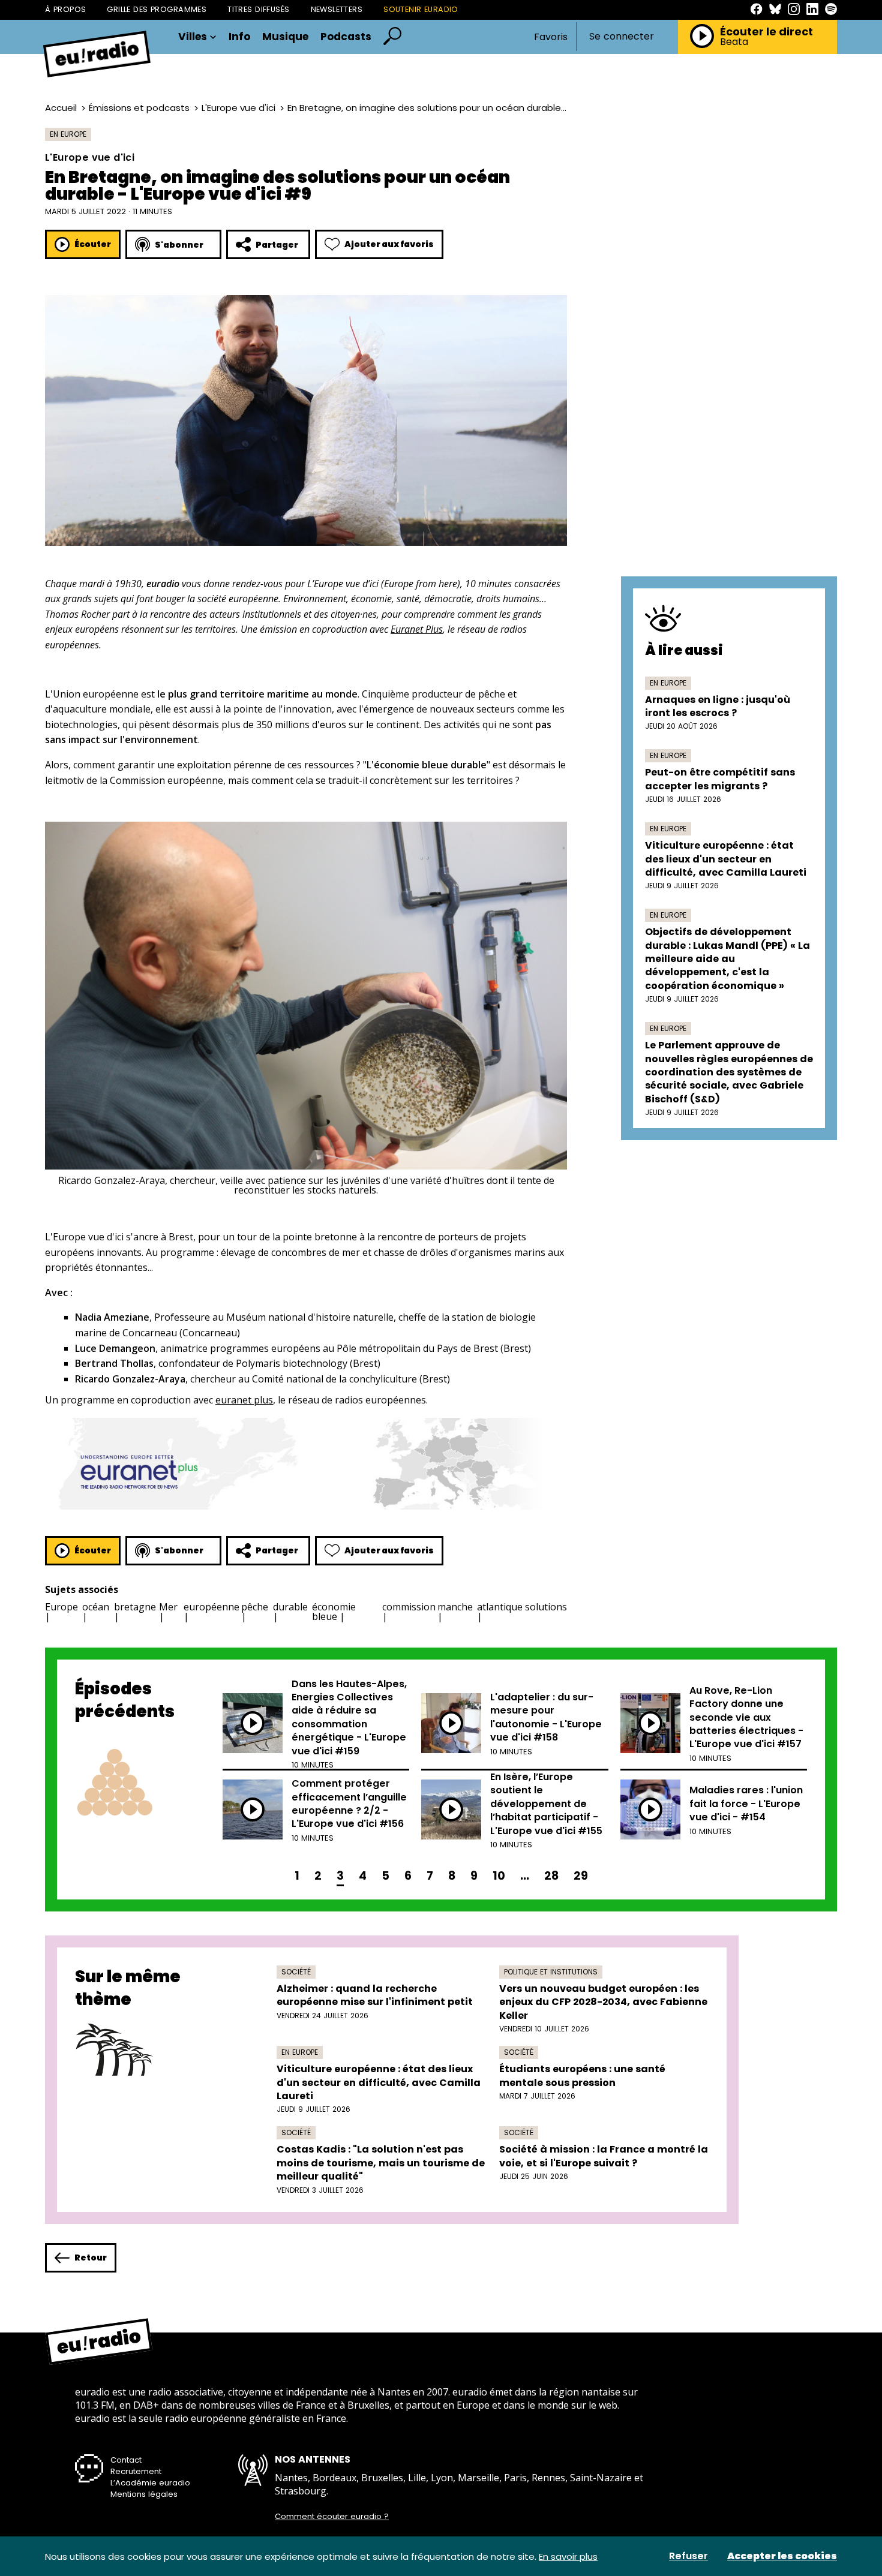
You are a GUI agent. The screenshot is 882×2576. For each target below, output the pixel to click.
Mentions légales (144, 2494)
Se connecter (622, 37)
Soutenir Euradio (421, 9)
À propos (65, 9)
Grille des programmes (157, 9)
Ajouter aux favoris (389, 244)
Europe (61, 1607)
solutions (546, 1607)
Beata (734, 42)
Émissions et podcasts (139, 108)
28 (551, 1876)
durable (290, 1607)
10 (499, 1876)
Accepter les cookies (782, 2556)
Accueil (61, 108)
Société (296, 1972)
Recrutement (136, 2471)
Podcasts (346, 37)
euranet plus (244, 1400)
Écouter (93, 244)
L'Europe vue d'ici (238, 108)
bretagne (135, 1607)
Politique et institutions (551, 1972)
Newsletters (337, 9)
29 (581, 1876)
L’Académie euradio (150, 2483)
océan (96, 1607)
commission (409, 1607)
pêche (255, 1607)
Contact (126, 2460)
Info (239, 37)
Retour (91, 2258)
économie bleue (334, 1612)
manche (455, 1607)
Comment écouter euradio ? (332, 2517)
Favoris (551, 37)
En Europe (68, 134)
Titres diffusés (258, 9)
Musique (285, 37)
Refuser (688, 2556)
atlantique (500, 1607)
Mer (168, 1607)
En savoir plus (568, 2557)
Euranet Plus (417, 629)
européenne (211, 1607)
